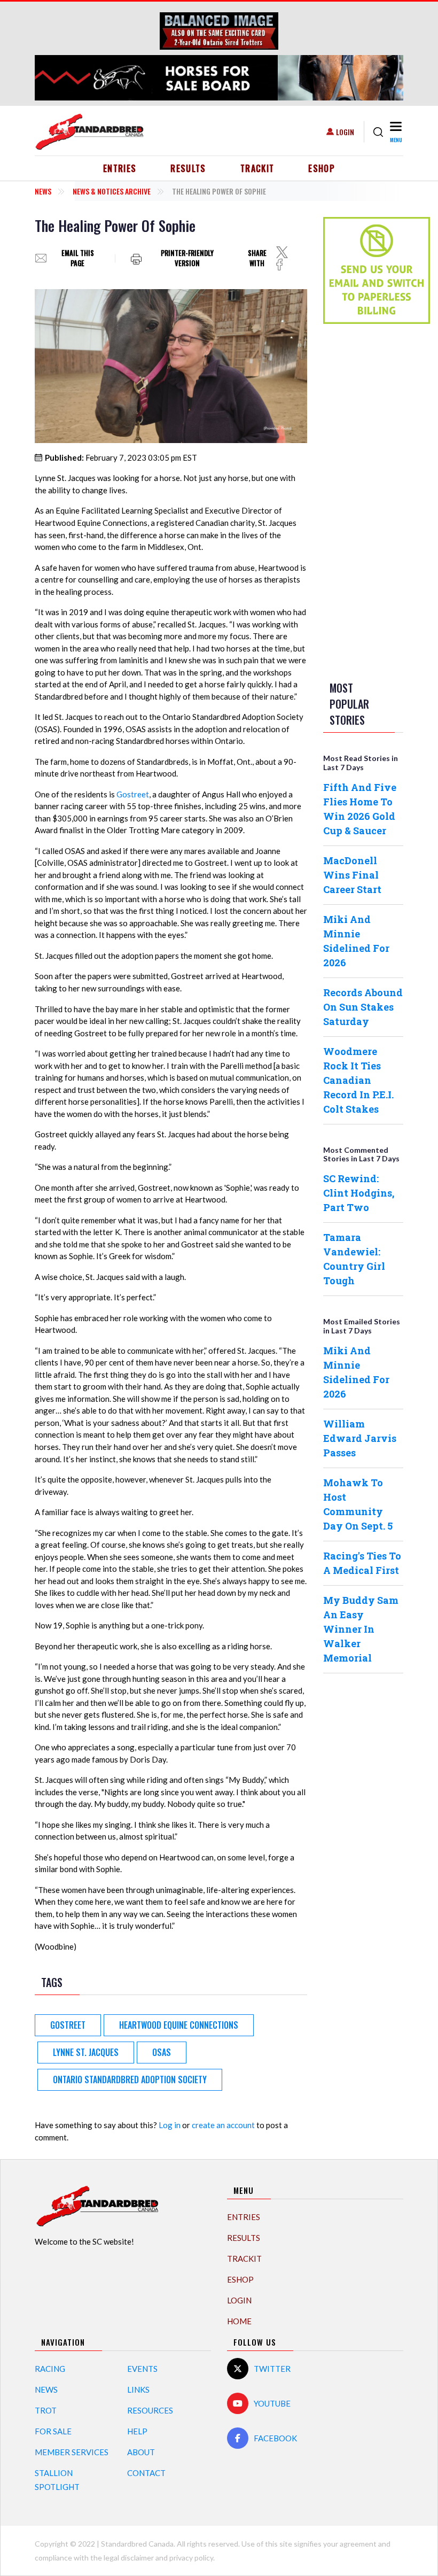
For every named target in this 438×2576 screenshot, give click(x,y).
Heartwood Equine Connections (179, 2025)
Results (188, 168)
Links (138, 2389)
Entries (120, 168)
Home (239, 2321)
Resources (150, 2410)
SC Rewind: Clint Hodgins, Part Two (359, 1193)
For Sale (53, 2431)
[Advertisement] (366, 500)
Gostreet (133, 794)
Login (345, 132)
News (43, 191)
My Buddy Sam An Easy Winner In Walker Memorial (361, 1629)
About (141, 2452)
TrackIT (257, 168)
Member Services (72, 2452)
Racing (50, 2369)
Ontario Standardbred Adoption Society (130, 2080)
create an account (223, 2125)
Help (137, 2431)
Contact (146, 2473)
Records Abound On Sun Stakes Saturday (363, 1007)
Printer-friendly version (187, 258)
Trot (46, 2410)
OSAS (162, 2052)
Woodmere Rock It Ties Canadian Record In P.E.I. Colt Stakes (358, 1080)
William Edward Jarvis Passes (360, 1438)
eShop (322, 168)
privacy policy (191, 2558)
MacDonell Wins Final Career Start (352, 875)
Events (142, 2369)
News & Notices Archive (112, 191)
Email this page (78, 258)
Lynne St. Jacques (86, 2052)
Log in (170, 2125)
